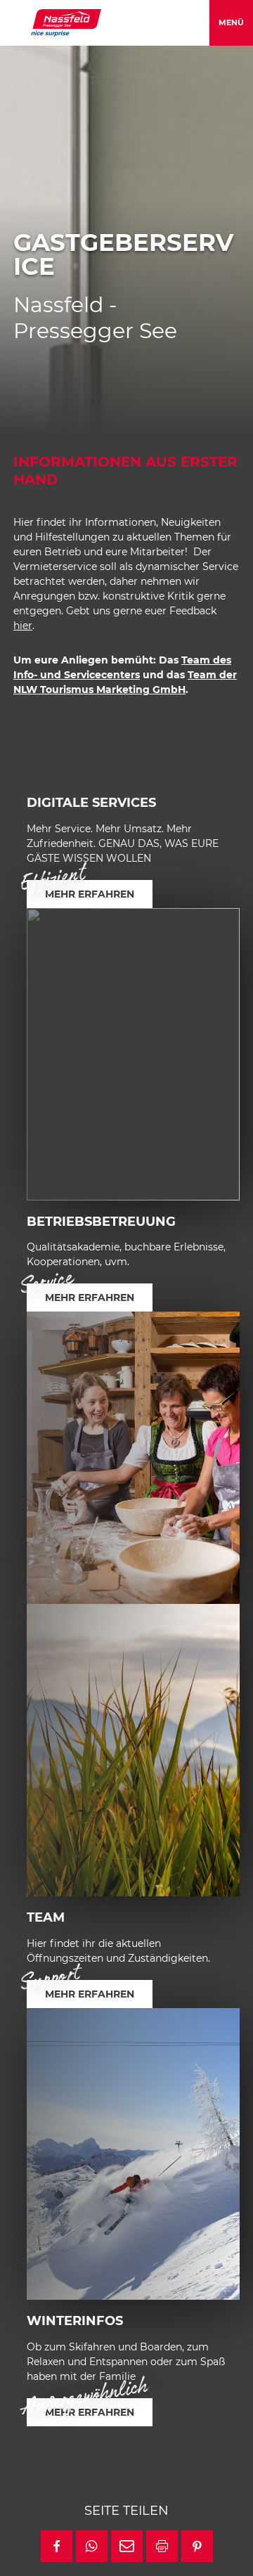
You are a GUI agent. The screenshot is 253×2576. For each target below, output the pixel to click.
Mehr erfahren (90, 894)
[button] (57, 2546)
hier (23, 626)
